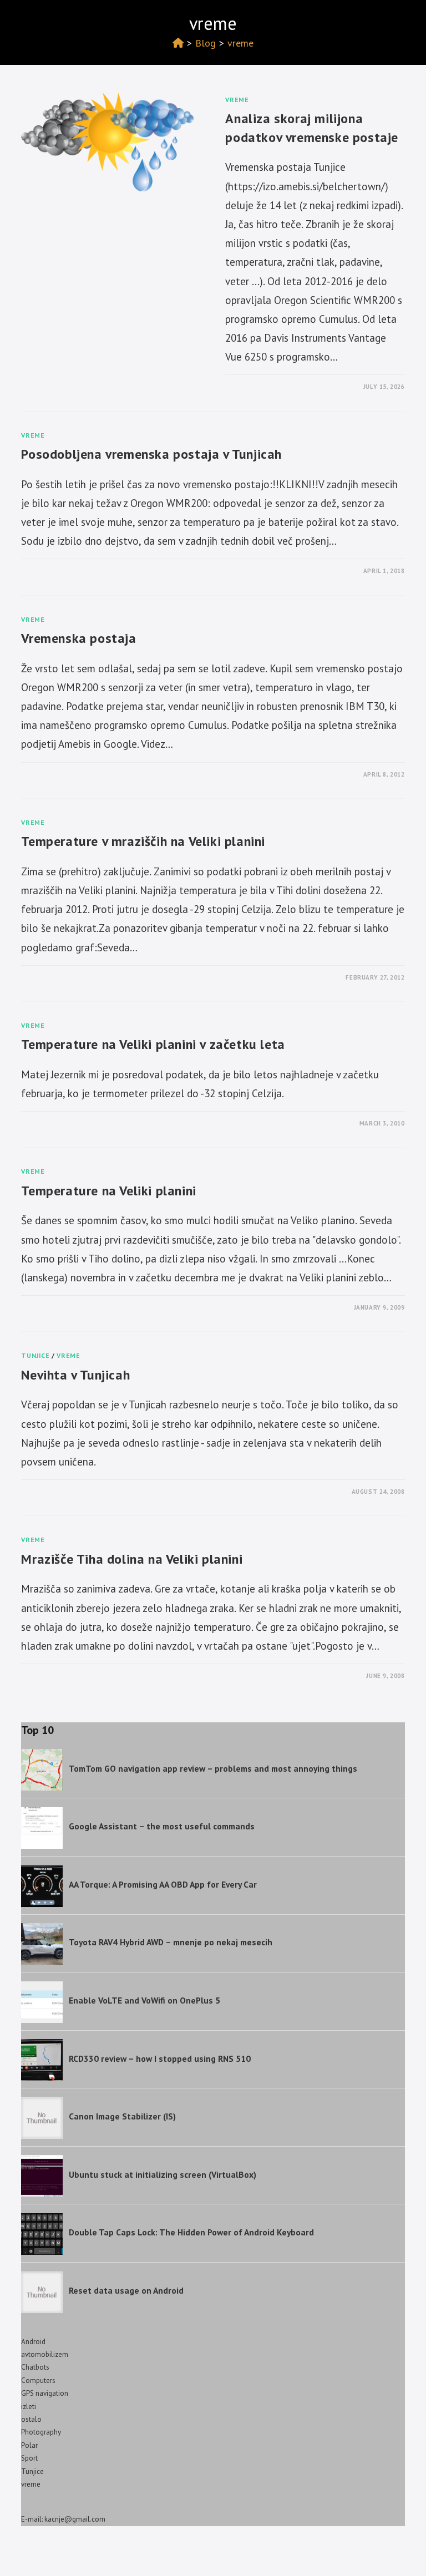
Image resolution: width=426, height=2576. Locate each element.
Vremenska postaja (78, 638)
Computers (38, 2380)
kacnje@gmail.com (75, 2519)
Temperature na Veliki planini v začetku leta (153, 1044)
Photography (41, 2432)
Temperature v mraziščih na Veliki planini (143, 841)
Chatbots (35, 2367)
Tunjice (35, 1355)
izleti (29, 2407)
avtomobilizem (45, 2354)
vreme (240, 43)
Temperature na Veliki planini (108, 1191)
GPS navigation (45, 2393)
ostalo (31, 2419)
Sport (29, 2458)
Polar (29, 2445)
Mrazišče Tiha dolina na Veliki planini (132, 1559)
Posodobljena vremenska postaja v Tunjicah (151, 454)
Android (33, 2342)
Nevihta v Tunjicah (75, 1375)
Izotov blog (53, 20)
